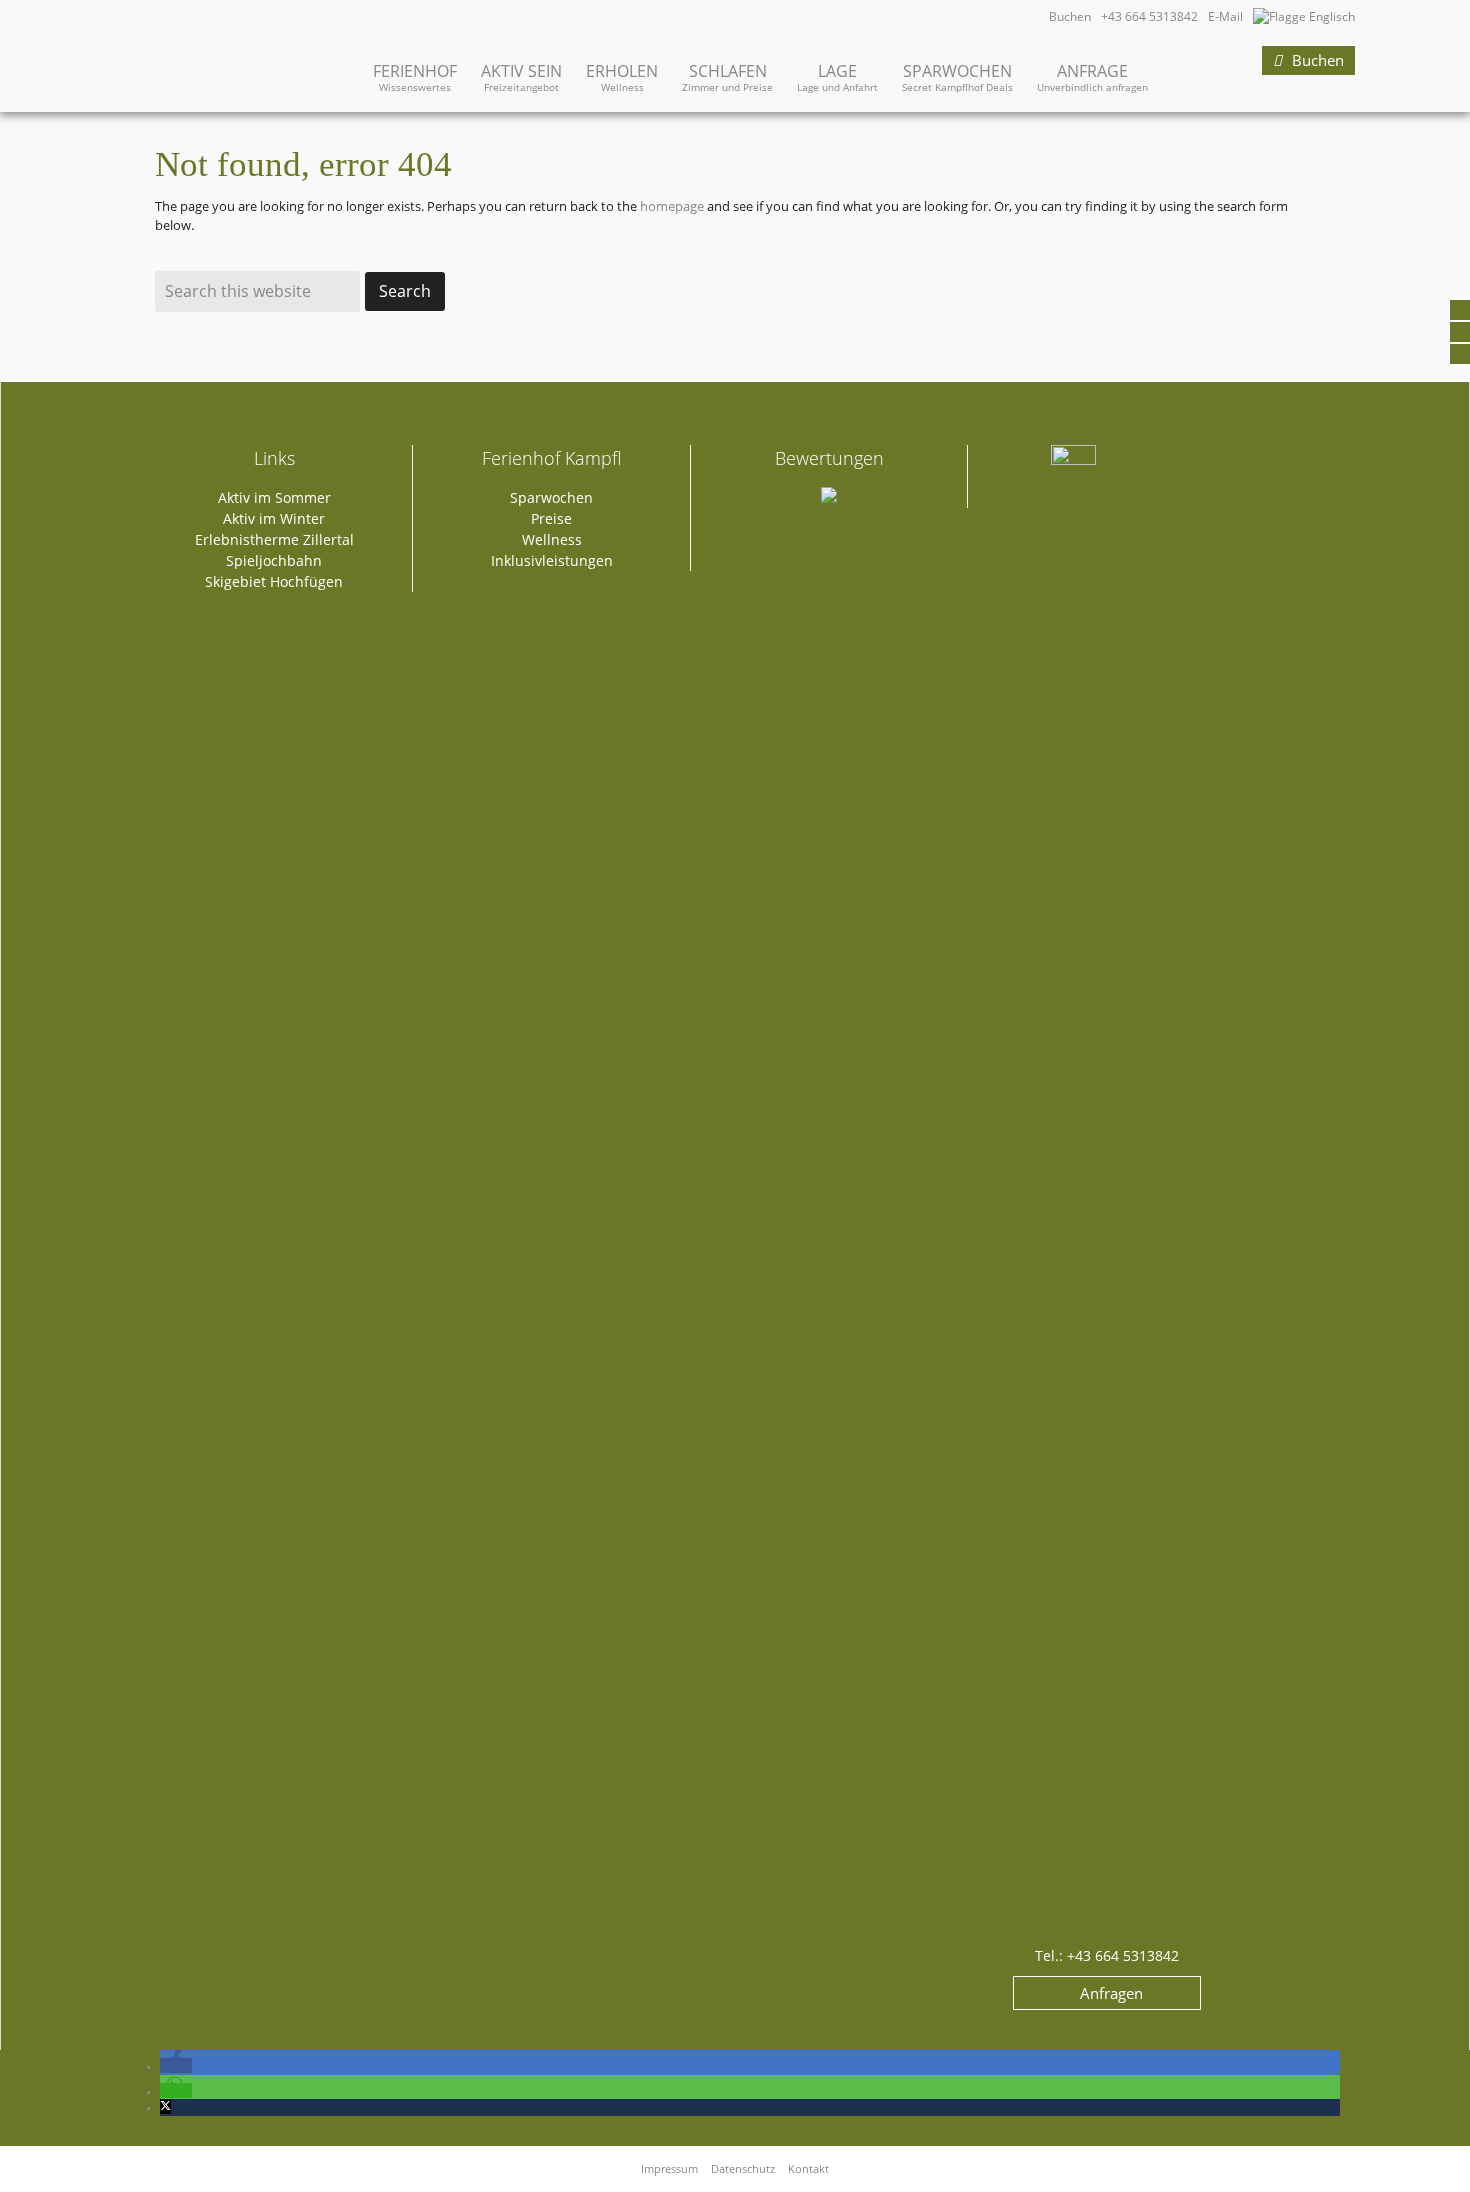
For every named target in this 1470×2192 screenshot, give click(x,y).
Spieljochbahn (274, 560)
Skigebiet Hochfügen (274, 581)
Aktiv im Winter (274, 518)
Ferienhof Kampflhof (215, 47)
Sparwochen (551, 497)
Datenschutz (743, 2168)
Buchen (1070, 16)
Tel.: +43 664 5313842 (1107, 1955)
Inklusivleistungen (552, 560)
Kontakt (808, 2168)
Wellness (552, 539)
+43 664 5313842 (1149, 16)
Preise (551, 518)
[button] (176, 2065)
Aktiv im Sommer (274, 497)
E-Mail (1225, 16)
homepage (672, 206)
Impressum (669, 2168)
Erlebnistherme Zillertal (274, 539)
